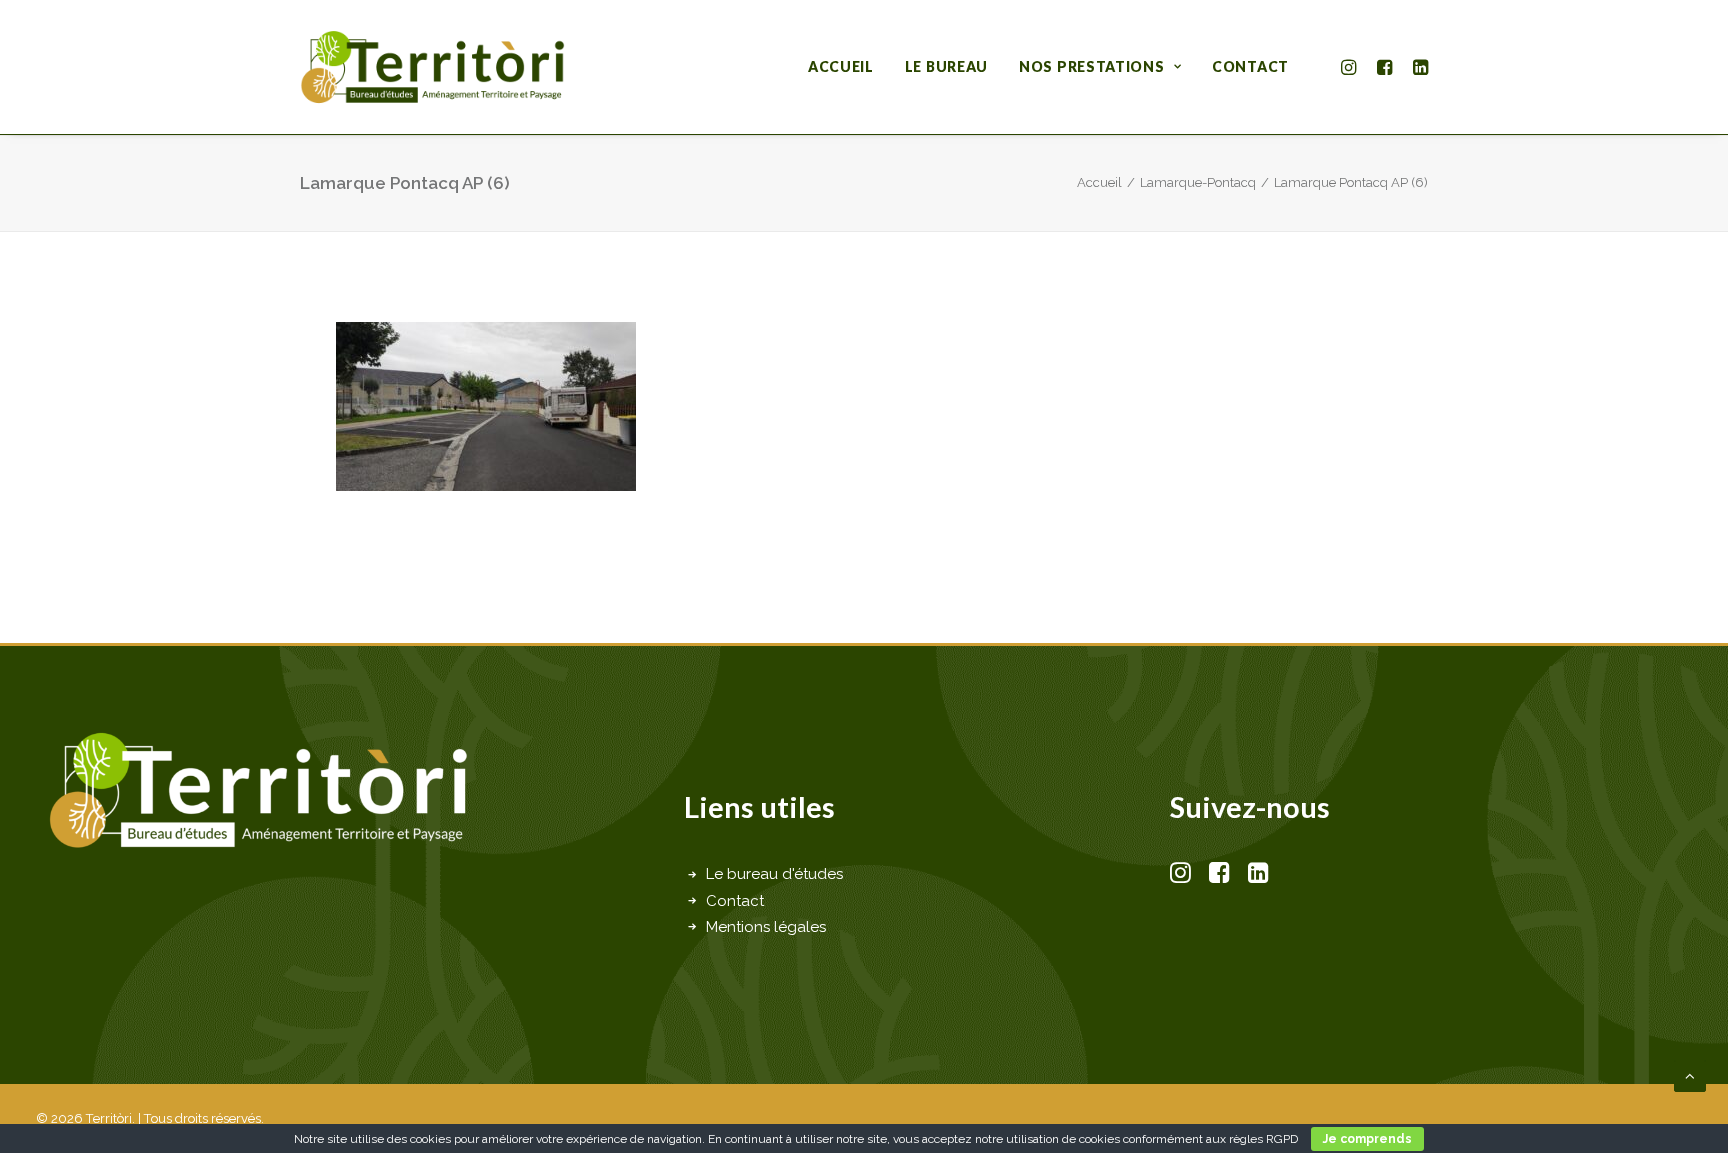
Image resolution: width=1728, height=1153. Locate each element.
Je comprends (1367, 1139)
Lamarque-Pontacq (1198, 182)
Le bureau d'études (774, 874)
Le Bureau (946, 66)
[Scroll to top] (1690, 1075)
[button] (1351, 67)
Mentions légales (766, 927)
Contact (1250, 66)
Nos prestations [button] (1092, 66)
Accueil (841, 66)
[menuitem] (841, 67)
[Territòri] (432, 67)
